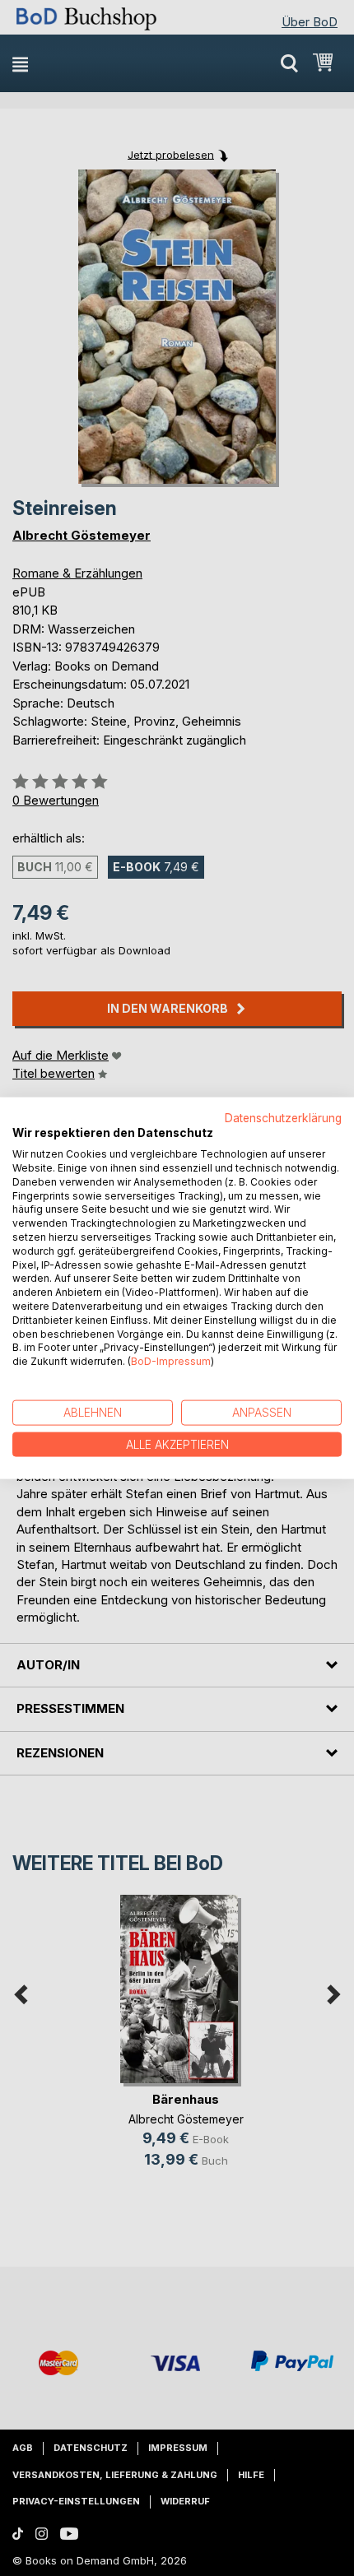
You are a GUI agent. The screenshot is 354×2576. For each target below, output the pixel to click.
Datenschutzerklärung (283, 1117)
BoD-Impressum (171, 1361)
